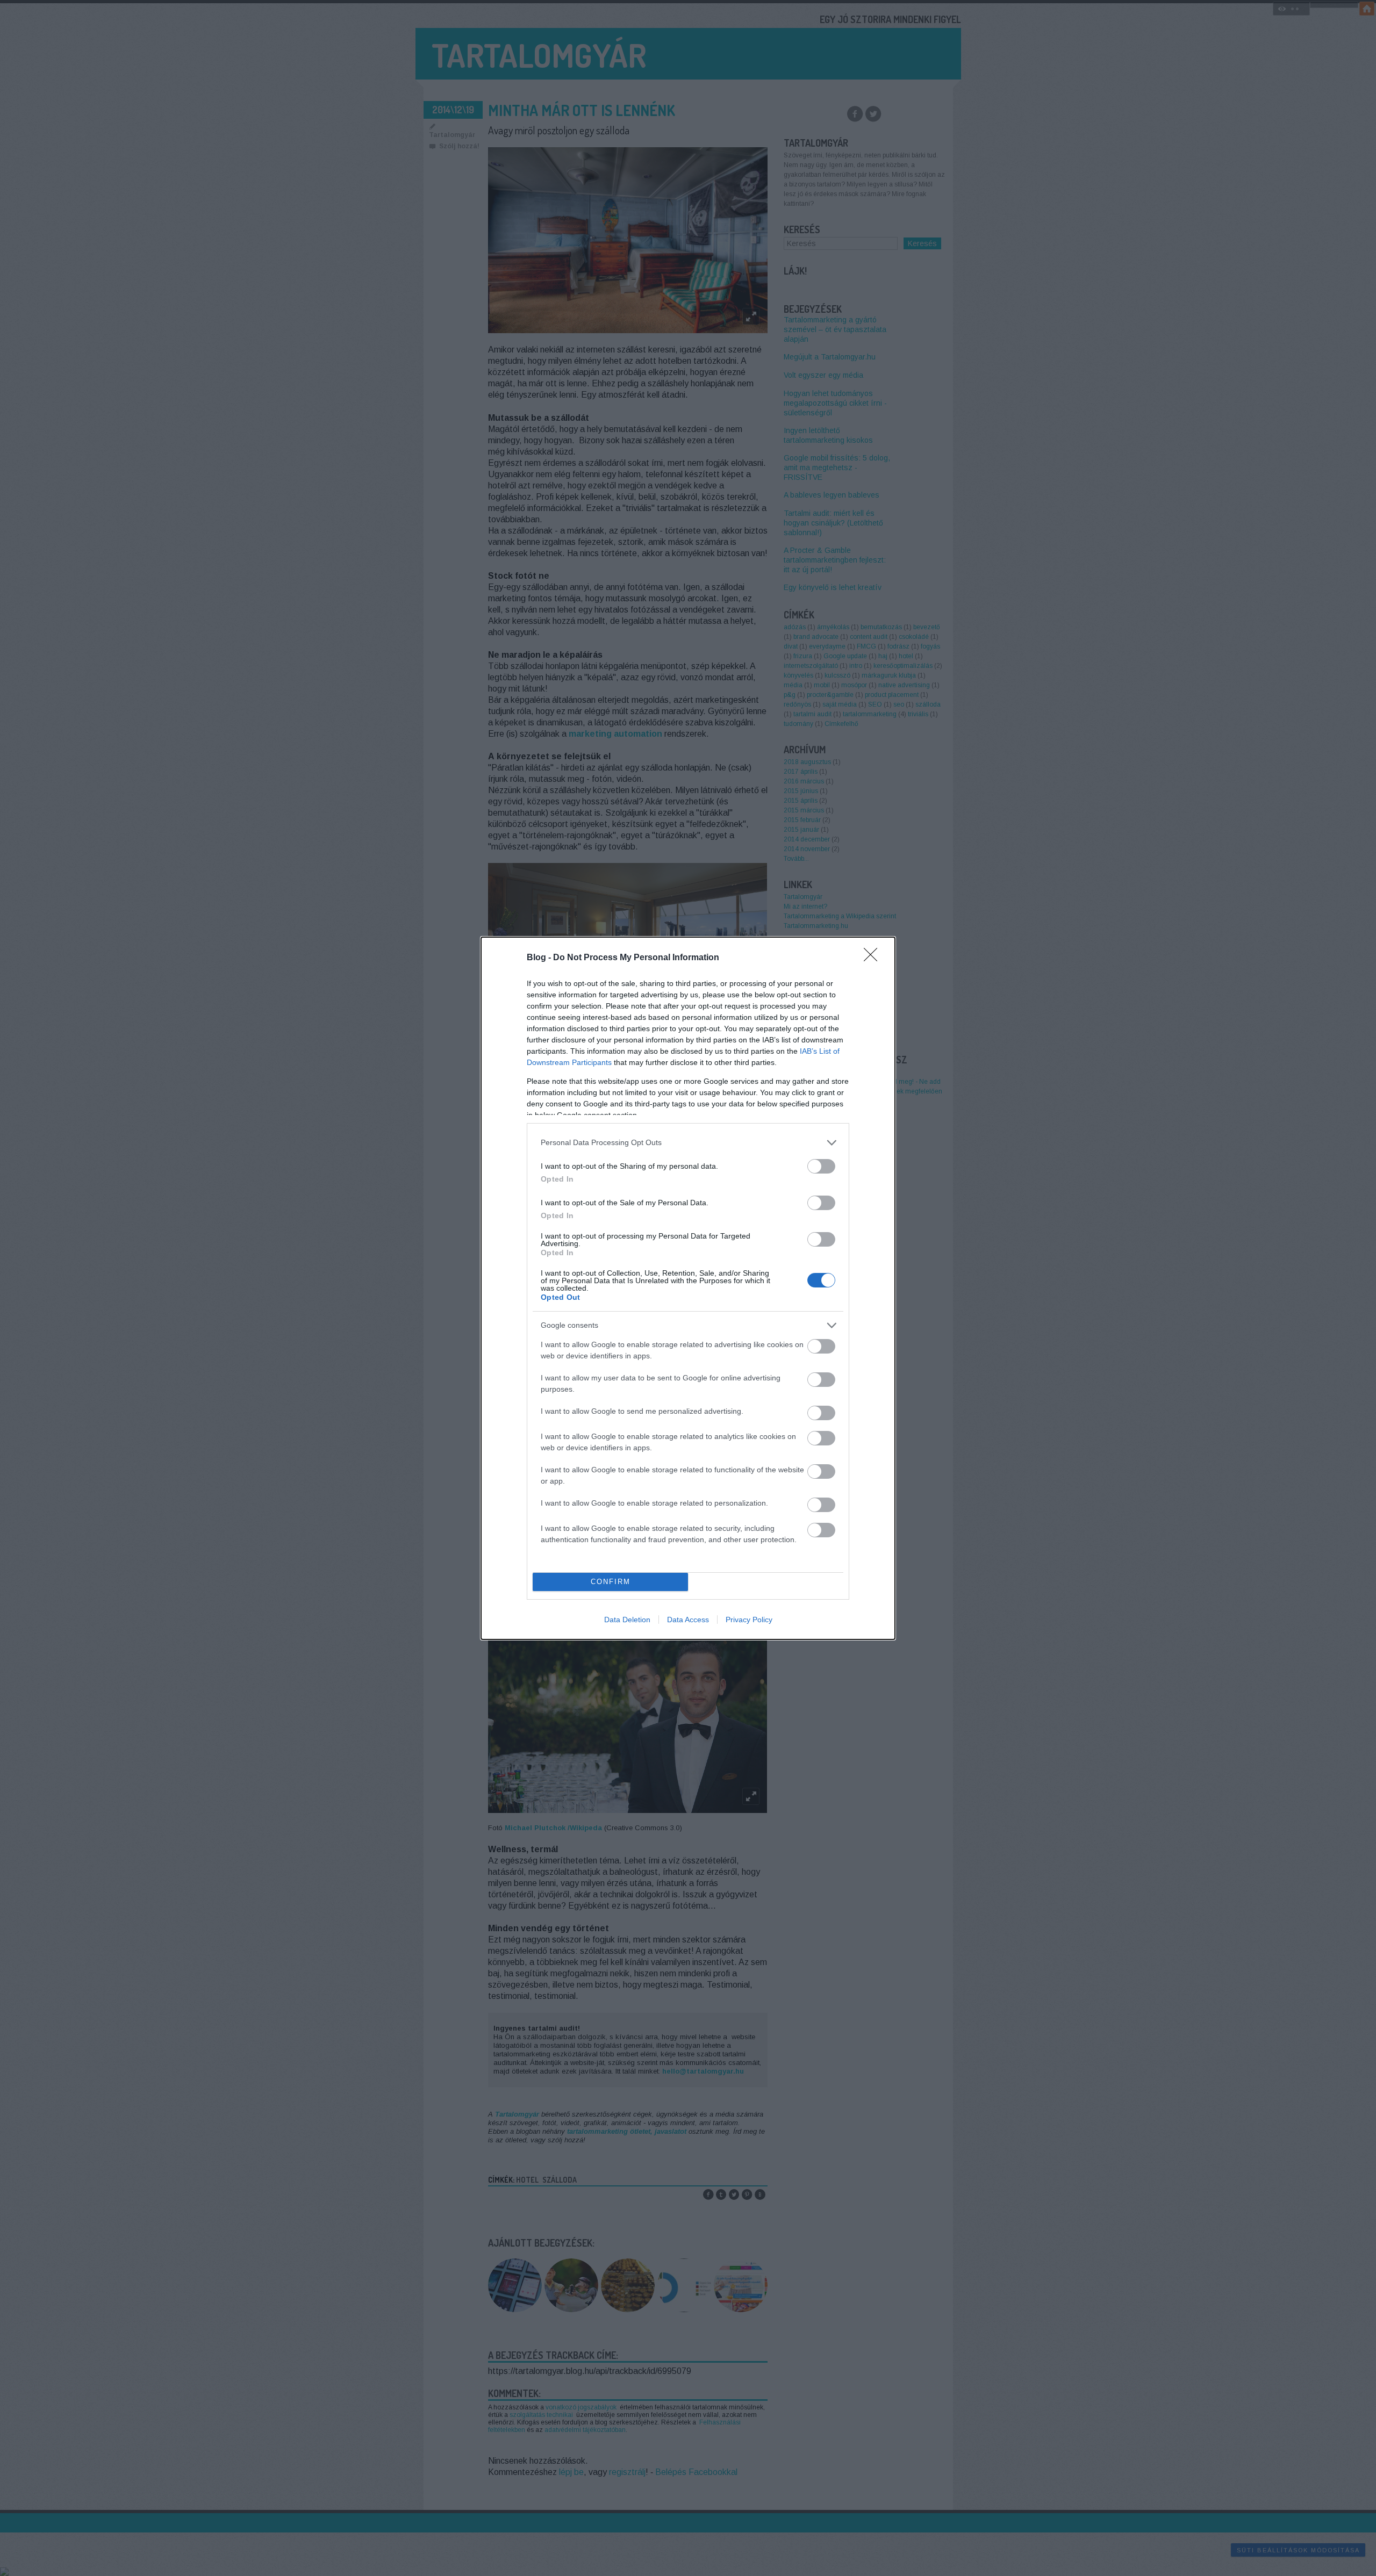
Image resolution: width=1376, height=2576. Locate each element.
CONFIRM (611, 1582)
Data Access (688, 1620)
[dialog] (688, 1288)
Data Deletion (627, 1620)
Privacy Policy (749, 1620)
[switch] (821, 1166)
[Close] (874, 958)
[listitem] (688, 1143)
